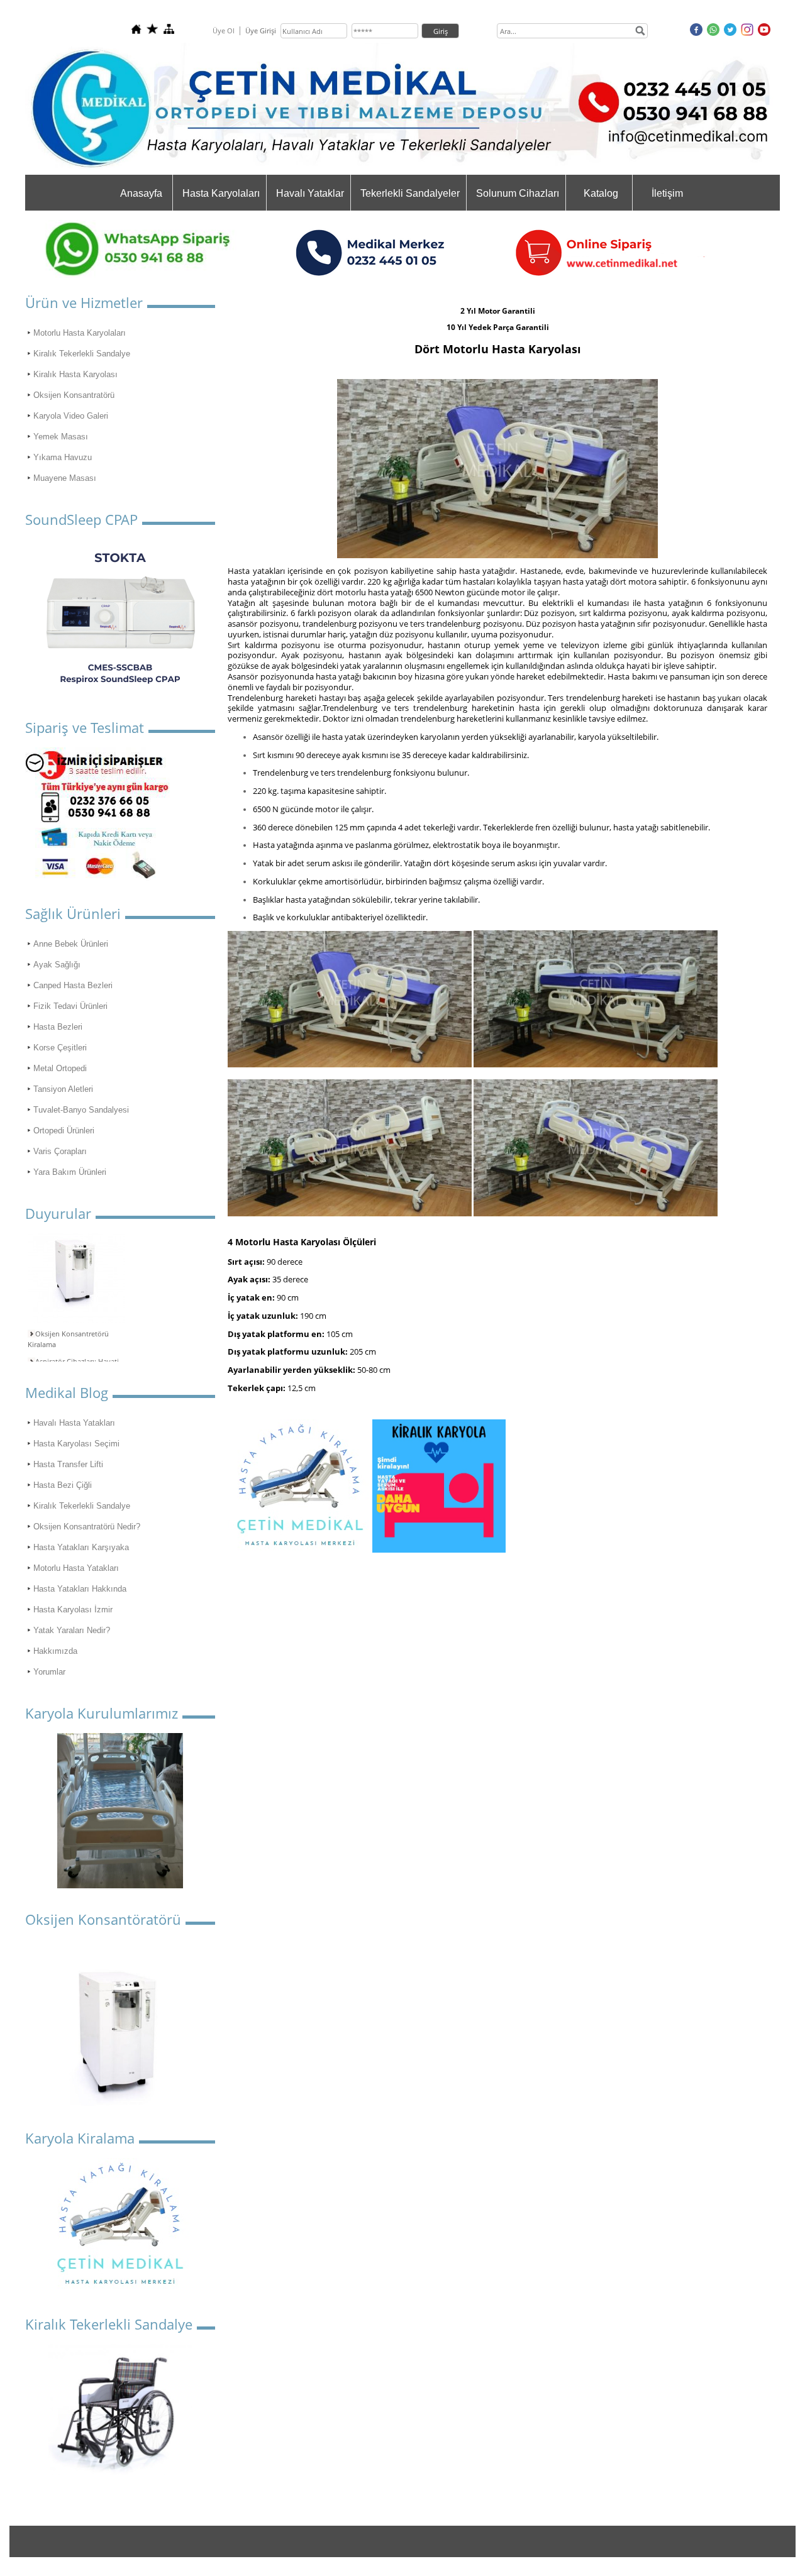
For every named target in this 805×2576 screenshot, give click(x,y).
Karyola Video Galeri (71, 416)
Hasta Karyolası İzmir (73, 1610)
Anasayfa (141, 193)
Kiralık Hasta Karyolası (75, 374)
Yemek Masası (61, 437)
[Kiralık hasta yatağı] (120, 2287)
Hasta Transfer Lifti (68, 1464)
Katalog (601, 193)
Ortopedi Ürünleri (64, 1131)
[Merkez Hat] (498, 275)
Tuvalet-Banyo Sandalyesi (81, 1110)
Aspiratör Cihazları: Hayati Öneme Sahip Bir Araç (73, 1357)
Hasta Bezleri (58, 1027)
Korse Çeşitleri (60, 1048)
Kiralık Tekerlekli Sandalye (82, 354)
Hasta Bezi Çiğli (63, 1485)
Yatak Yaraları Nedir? (72, 1630)
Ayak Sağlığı (57, 965)
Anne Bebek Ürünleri (71, 944)
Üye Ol (224, 30)
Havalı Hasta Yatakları (74, 1423)
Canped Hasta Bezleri (73, 985)
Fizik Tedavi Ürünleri (70, 1006)
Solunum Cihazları (518, 193)
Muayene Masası (65, 478)
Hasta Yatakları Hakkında (80, 1589)
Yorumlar (49, 1672)
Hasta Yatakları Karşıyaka (81, 1547)
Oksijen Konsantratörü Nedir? (87, 1527)
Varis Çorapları (60, 1151)
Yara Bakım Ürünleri (70, 1172)
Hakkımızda (55, 1651)
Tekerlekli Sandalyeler (410, 193)
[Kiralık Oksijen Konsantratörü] (120, 2028)
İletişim (667, 193)
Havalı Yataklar (310, 193)
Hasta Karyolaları (221, 193)
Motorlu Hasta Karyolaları (80, 333)
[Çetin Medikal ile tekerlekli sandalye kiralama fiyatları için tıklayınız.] (120, 2410)
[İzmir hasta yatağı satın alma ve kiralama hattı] (97, 877)
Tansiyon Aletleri (63, 1089)
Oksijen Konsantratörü (74, 395)
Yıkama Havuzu (63, 457)
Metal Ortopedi (60, 1068)
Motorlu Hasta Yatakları (76, 1568)
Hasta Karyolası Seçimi (76, 1444)
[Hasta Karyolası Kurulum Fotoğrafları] (120, 1811)
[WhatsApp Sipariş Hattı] (152, 275)
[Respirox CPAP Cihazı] (120, 618)
